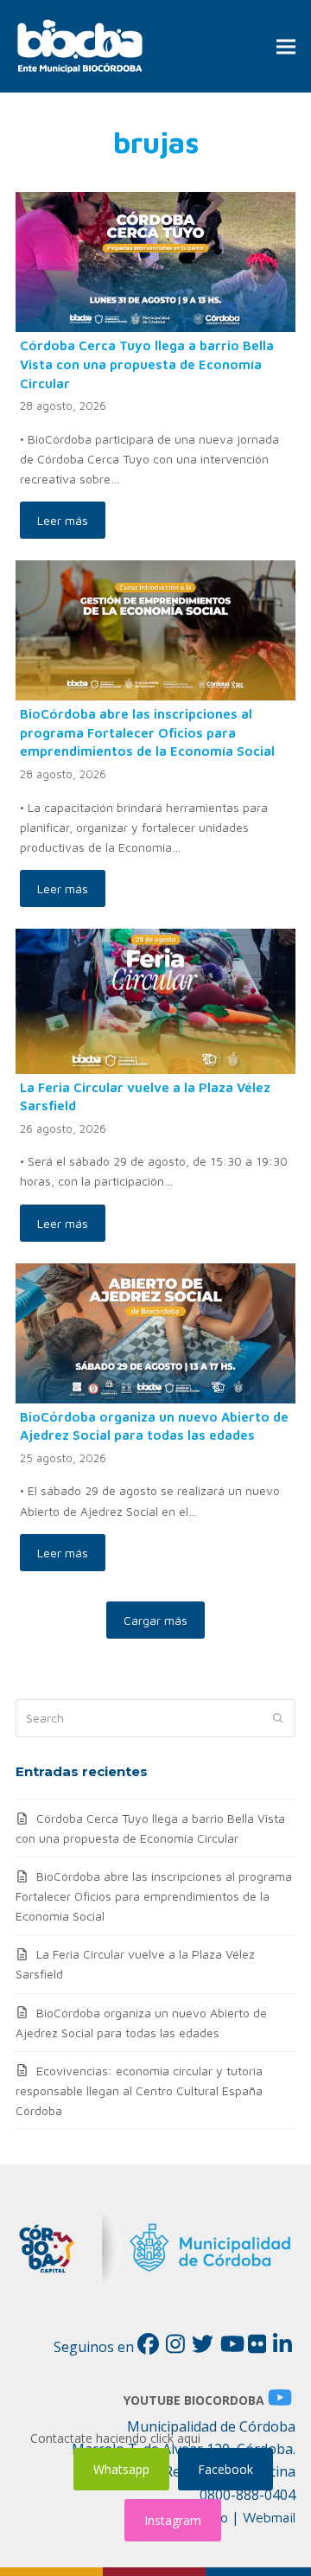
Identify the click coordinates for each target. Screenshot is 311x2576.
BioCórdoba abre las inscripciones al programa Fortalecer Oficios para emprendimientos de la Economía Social (147, 732)
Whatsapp (121, 2469)
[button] (286, 46)
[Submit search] (278, 1718)
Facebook (225, 2469)
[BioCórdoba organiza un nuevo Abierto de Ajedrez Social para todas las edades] (155, 1331)
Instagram (173, 2520)
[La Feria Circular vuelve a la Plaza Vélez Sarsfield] (155, 999)
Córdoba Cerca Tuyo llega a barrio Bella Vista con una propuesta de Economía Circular (147, 364)
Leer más (63, 520)
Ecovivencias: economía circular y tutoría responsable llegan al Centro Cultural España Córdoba (139, 2090)
